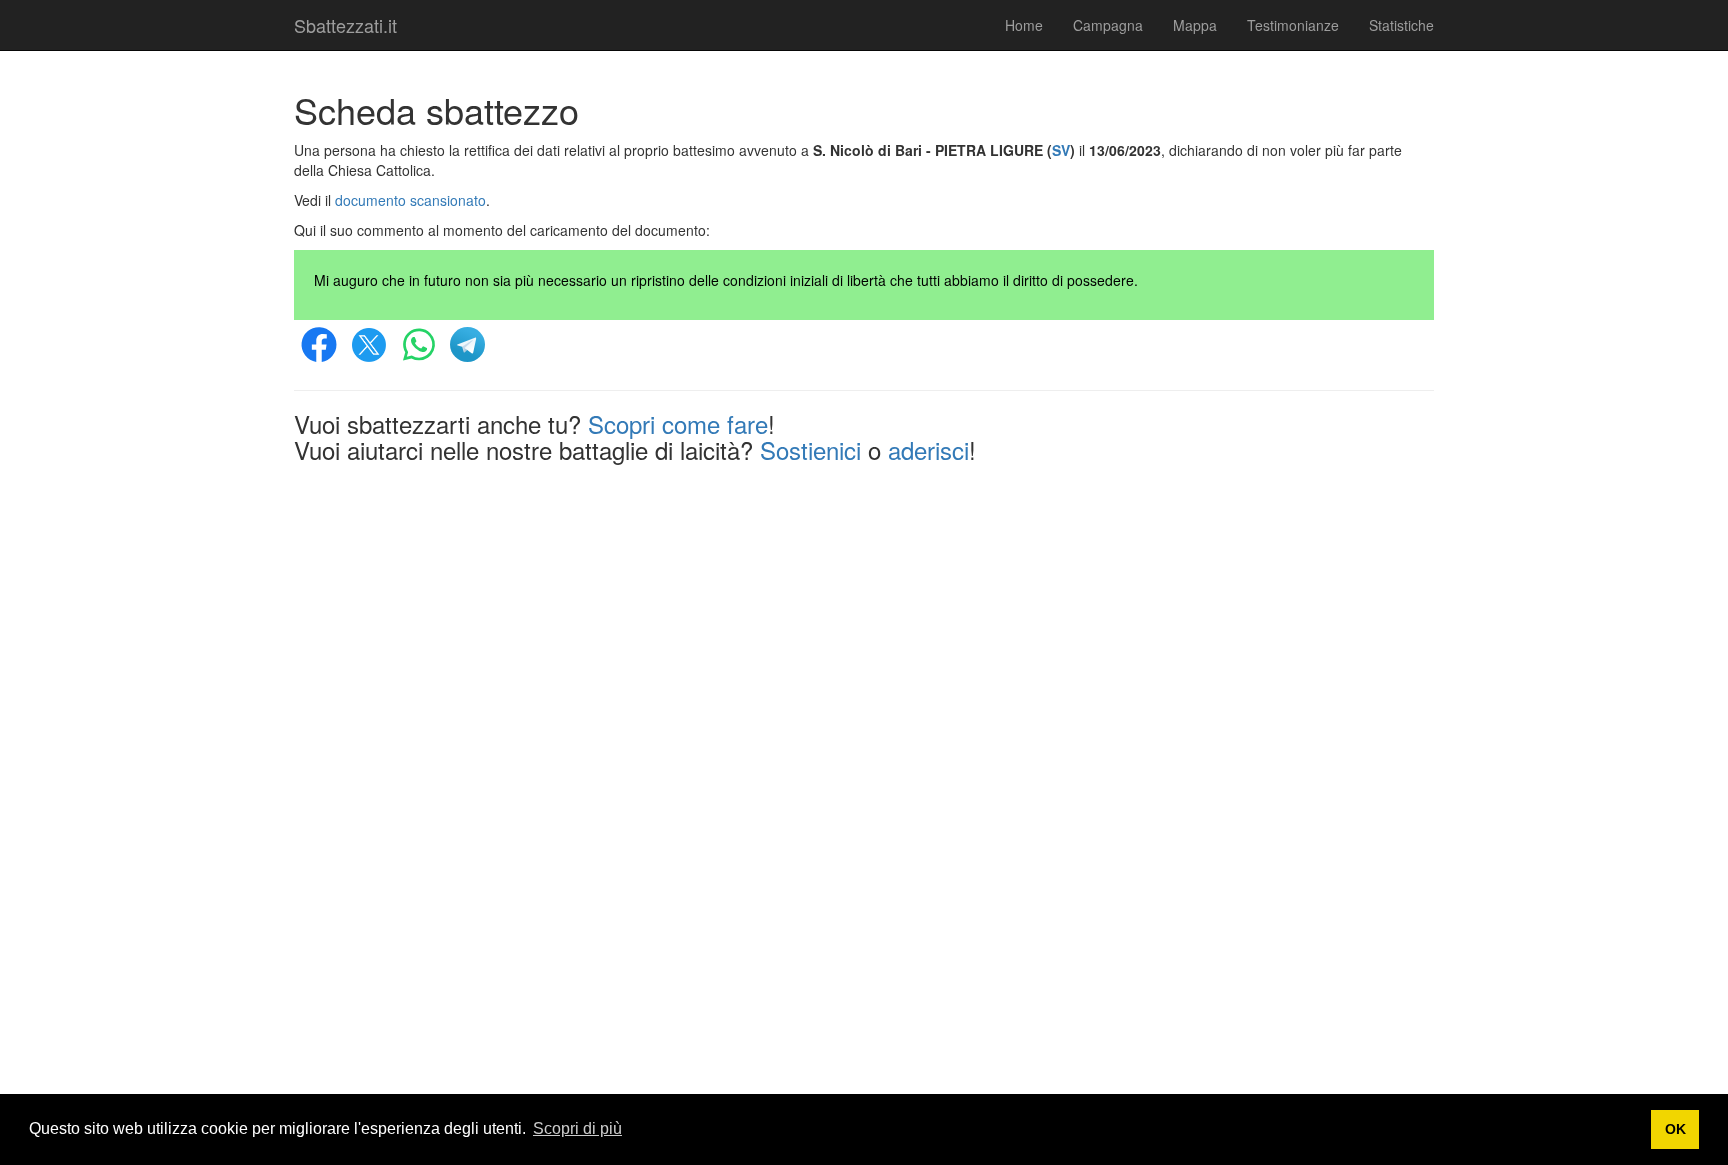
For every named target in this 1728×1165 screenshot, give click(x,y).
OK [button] (1675, 1129)
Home (1024, 25)
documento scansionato (410, 200)
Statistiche (1401, 25)
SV (1061, 150)
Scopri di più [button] (577, 1128)
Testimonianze (1293, 25)
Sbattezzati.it (345, 25)
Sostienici (810, 449)
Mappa (1195, 25)
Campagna (1108, 25)
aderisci (928, 449)
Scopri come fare (678, 423)
